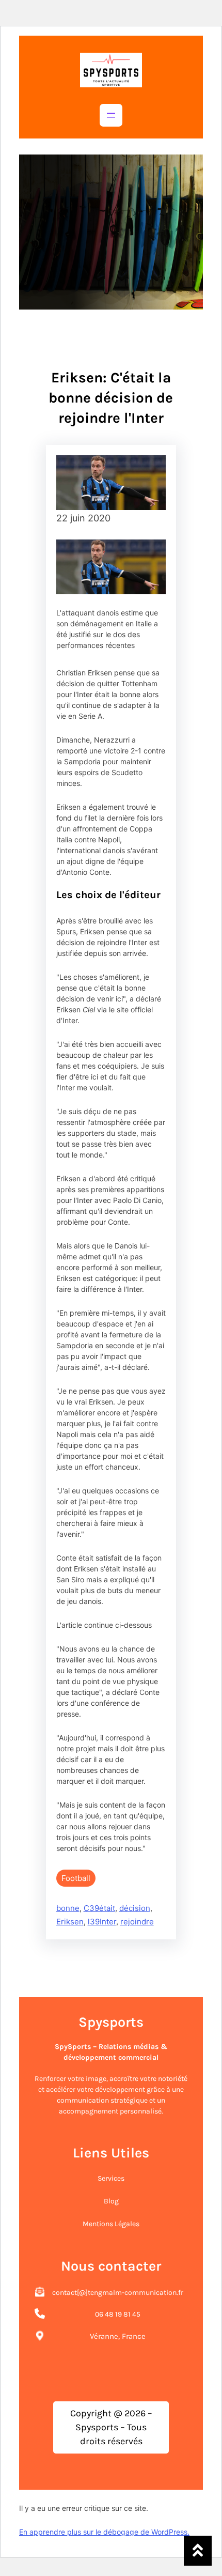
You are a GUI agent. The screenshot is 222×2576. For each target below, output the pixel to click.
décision (135, 1908)
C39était (99, 1908)
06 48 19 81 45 (118, 2314)
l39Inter (102, 1922)
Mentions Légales (111, 2224)
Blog (111, 2201)
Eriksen (70, 1922)
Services (111, 2178)
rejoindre (137, 1922)
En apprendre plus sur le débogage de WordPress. (104, 2532)
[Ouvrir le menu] (111, 115)
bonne (68, 1908)
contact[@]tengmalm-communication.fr (118, 2293)
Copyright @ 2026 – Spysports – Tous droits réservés (111, 2427)
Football (76, 1878)
